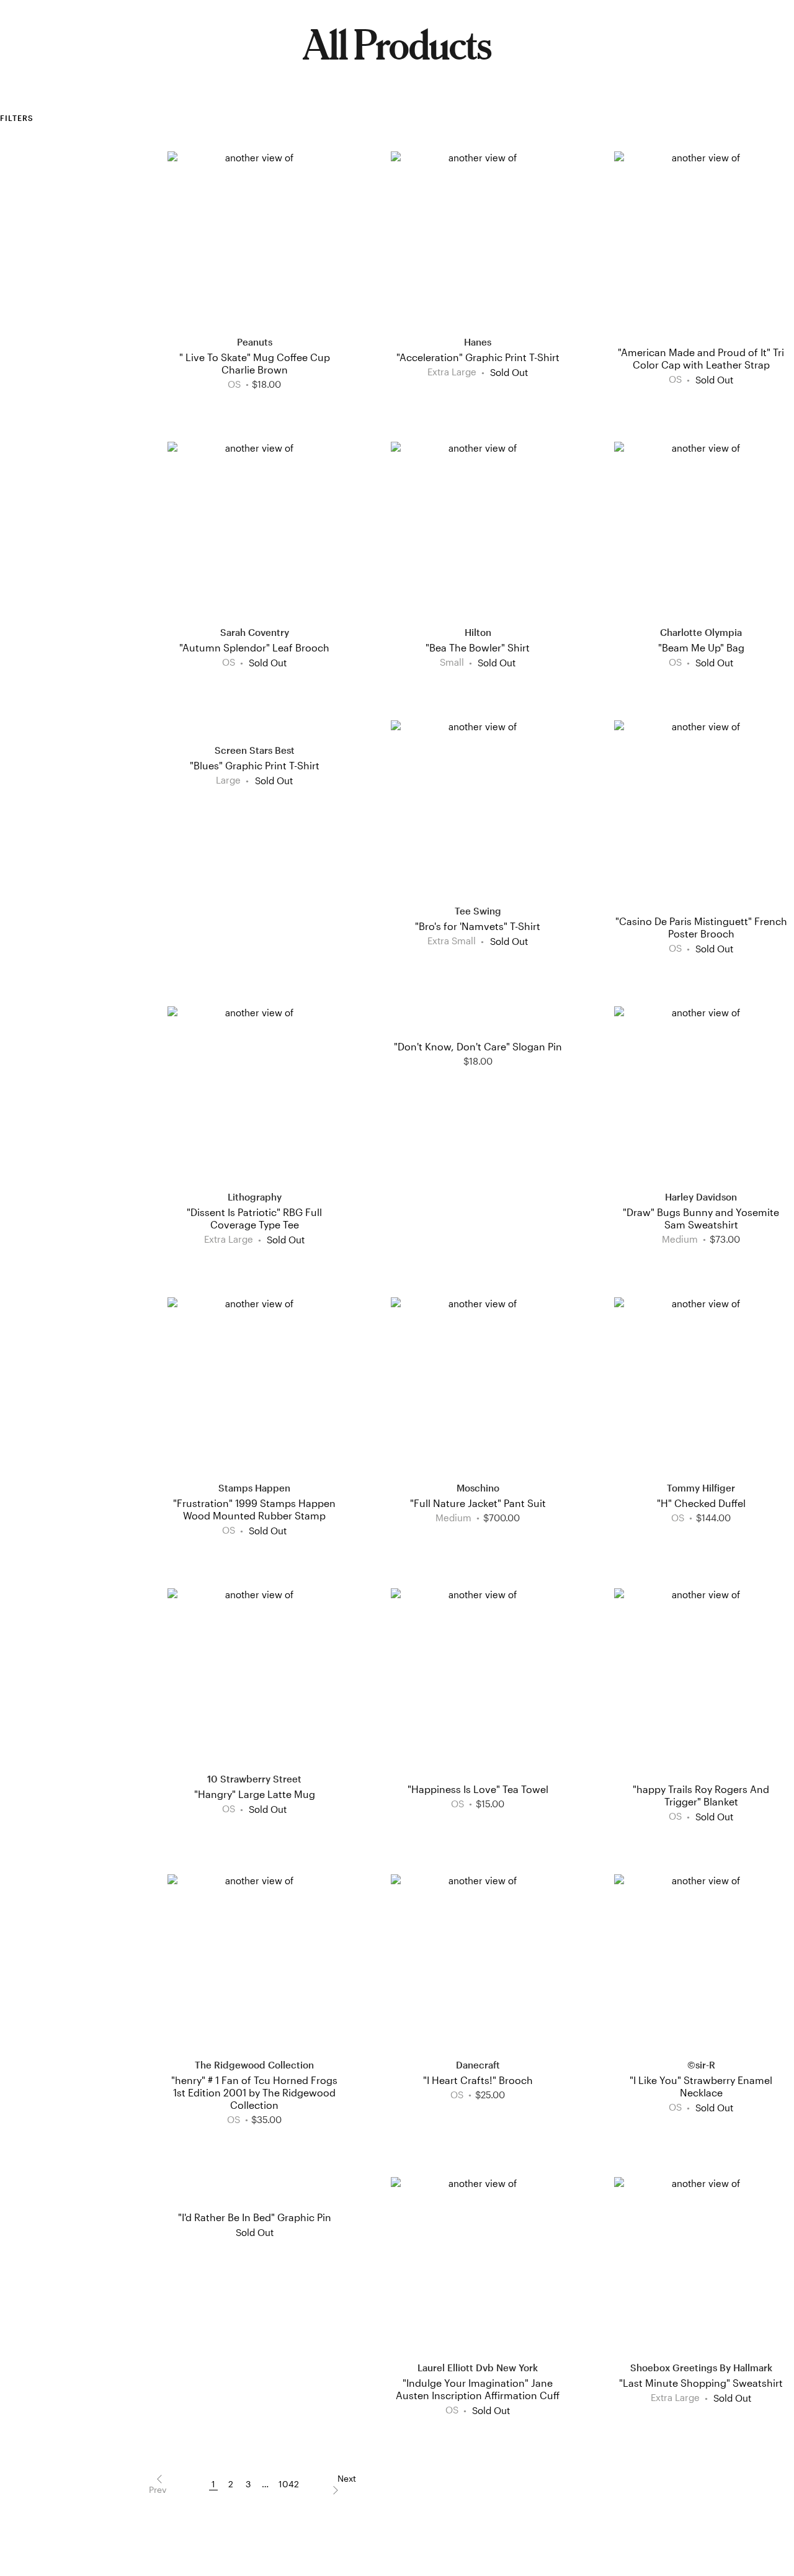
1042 (289, 2484)
